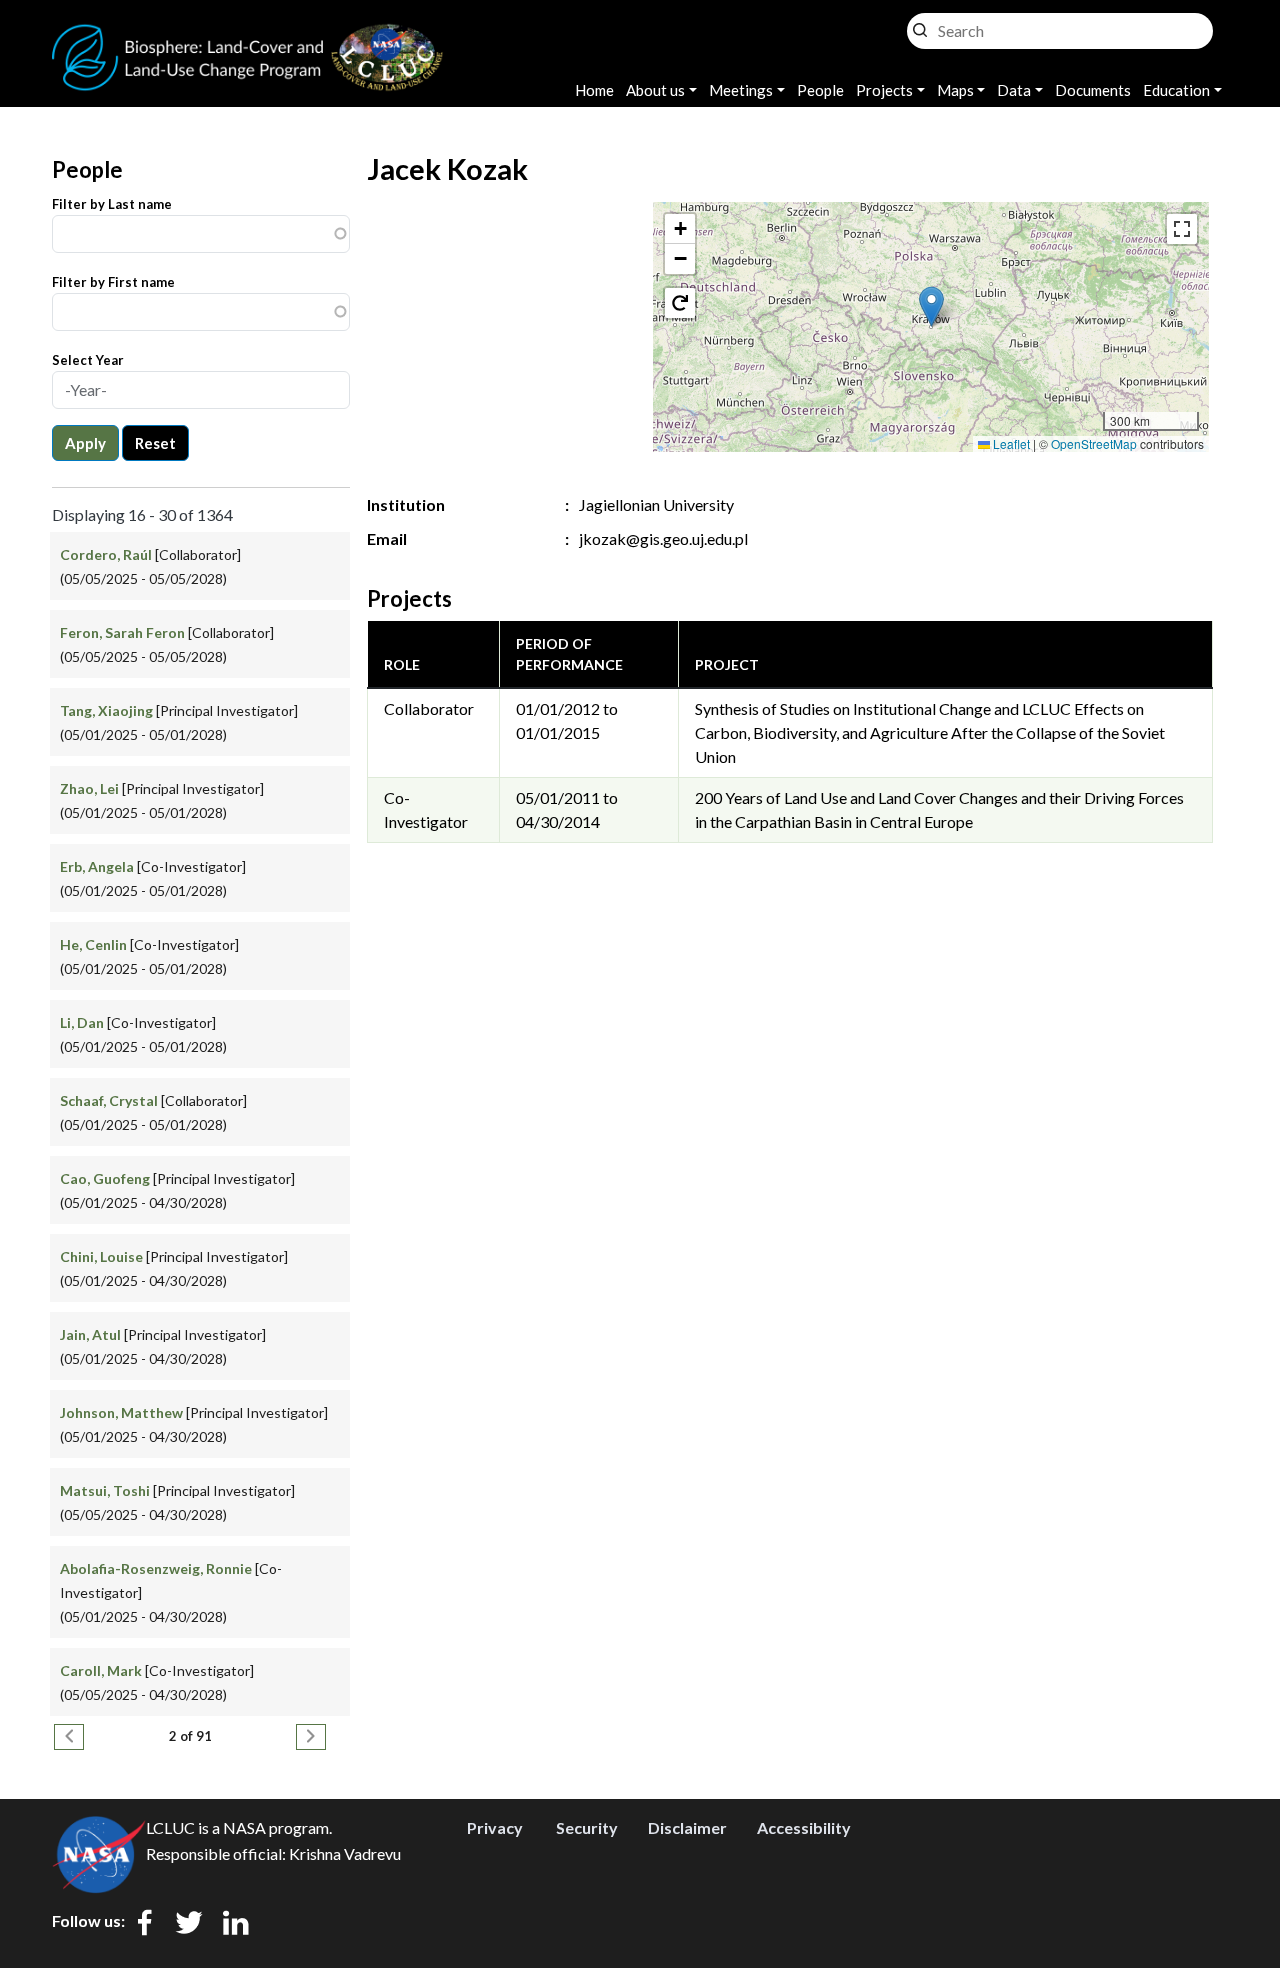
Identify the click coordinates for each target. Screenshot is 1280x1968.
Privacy (495, 1827)
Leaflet (1010, 443)
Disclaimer (687, 1827)
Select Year (88, 360)
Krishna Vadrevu (345, 1853)
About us (655, 90)
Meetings (741, 90)
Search (920, 25)
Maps (955, 90)
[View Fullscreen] (1182, 229)
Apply (85, 443)
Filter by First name (113, 282)
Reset (155, 443)
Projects (884, 90)
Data (1014, 90)
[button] (931, 306)
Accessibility (804, 1827)
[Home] (248, 36)
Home (594, 90)
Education (1176, 90)
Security (587, 1827)
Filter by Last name (112, 204)
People (820, 90)
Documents (1093, 90)
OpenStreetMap (1094, 443)
